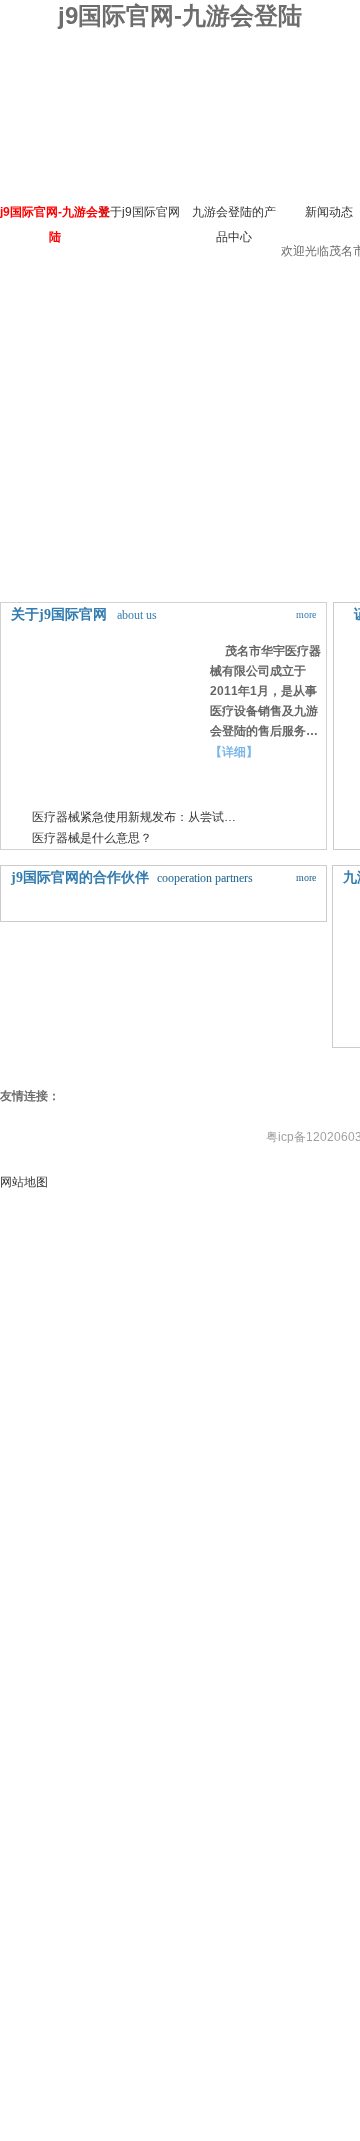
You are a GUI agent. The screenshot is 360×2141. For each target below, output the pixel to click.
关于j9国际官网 (139, 212)
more (306, 614)
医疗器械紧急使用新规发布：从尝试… (134, 817)
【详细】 (234, 752)
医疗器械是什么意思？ (92, 838)
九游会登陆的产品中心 (234, 224)
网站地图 (24, 1182)
